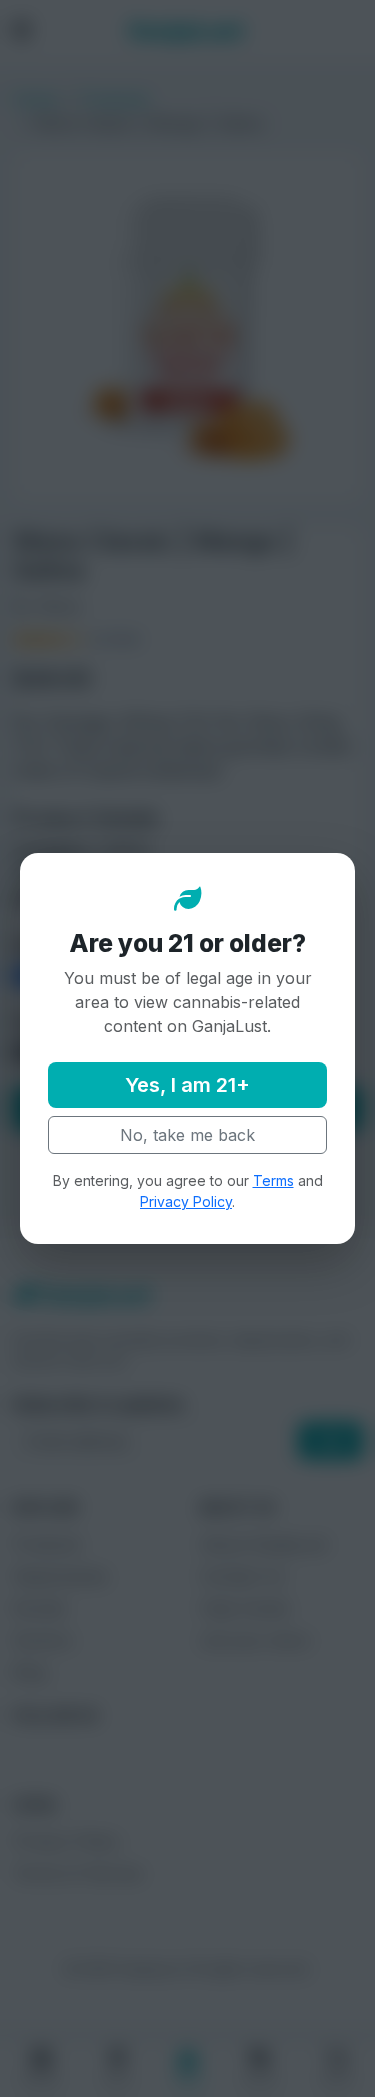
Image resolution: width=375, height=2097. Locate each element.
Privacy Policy (186, 1201)
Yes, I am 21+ (187, 1085)
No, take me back (187, 1135)
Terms (273, 1180)
